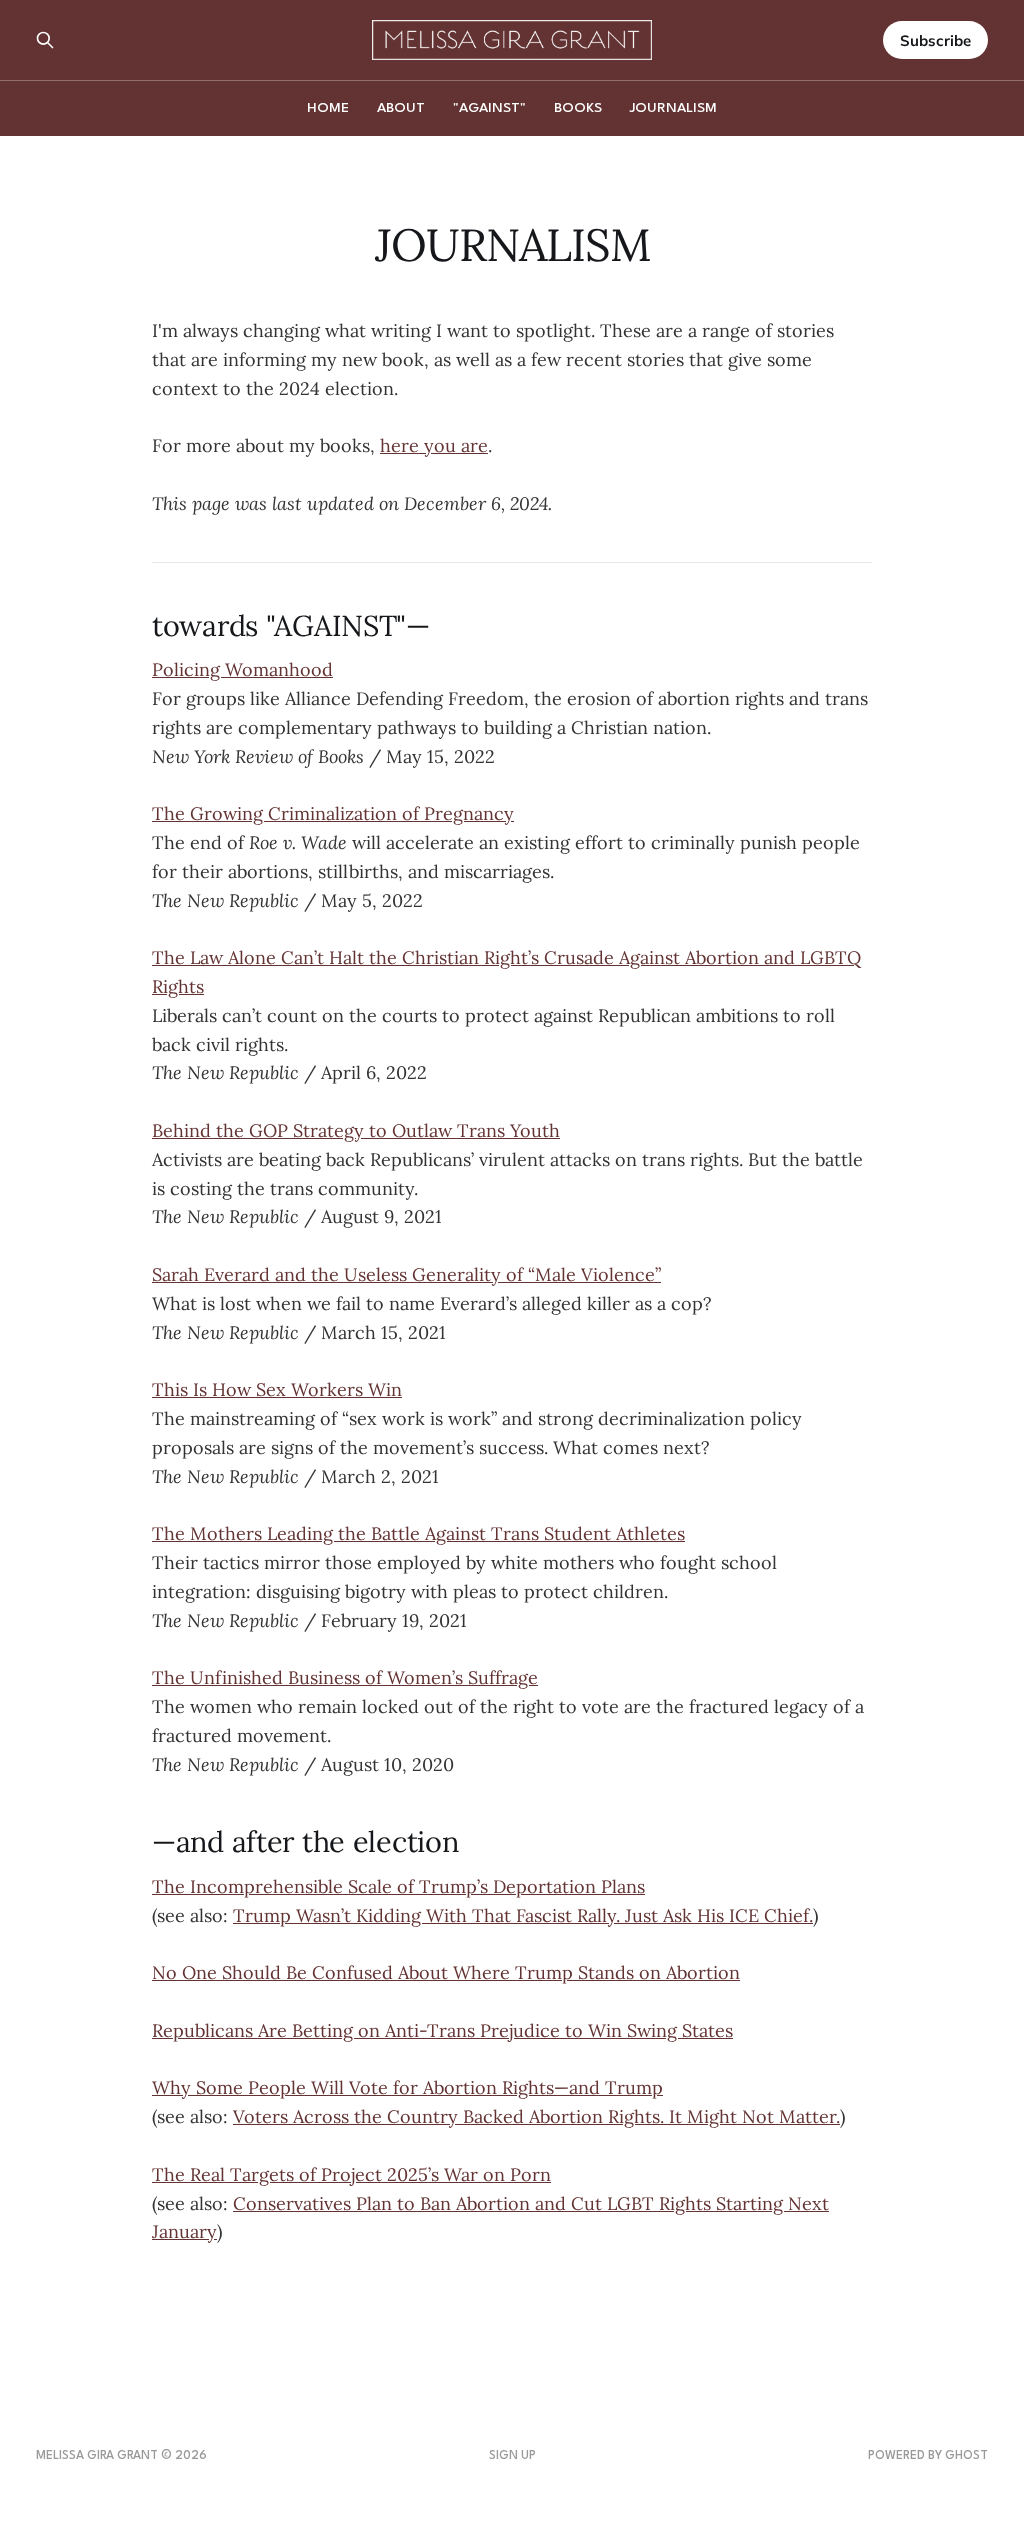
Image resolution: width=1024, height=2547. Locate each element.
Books (578, 108)
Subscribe (935, 40)
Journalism (673, 108)
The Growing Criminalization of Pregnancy (333, 813)
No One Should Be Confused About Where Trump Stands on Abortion (446, 1972)
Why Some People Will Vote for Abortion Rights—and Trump (407, 2087)
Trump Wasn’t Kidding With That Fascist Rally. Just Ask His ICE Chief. (523, 1915)
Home (328, 108)
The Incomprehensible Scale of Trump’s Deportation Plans (398, 1886)
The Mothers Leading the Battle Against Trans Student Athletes (418, 1533)
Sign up (512, 2456)
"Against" (489, 108)
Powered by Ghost (928, 2456)
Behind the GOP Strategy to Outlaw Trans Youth (356, 1130)
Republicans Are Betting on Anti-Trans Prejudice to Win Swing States (442, 2030)
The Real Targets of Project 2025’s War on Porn (351, 2174)
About (401, 108)
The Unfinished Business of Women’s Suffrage (345, 1677)
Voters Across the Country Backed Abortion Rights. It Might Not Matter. (536, 2116)
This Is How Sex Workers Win (277, 1389)
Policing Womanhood (242, 669)
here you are (434, 445)
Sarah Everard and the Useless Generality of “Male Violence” (406, 1274)
